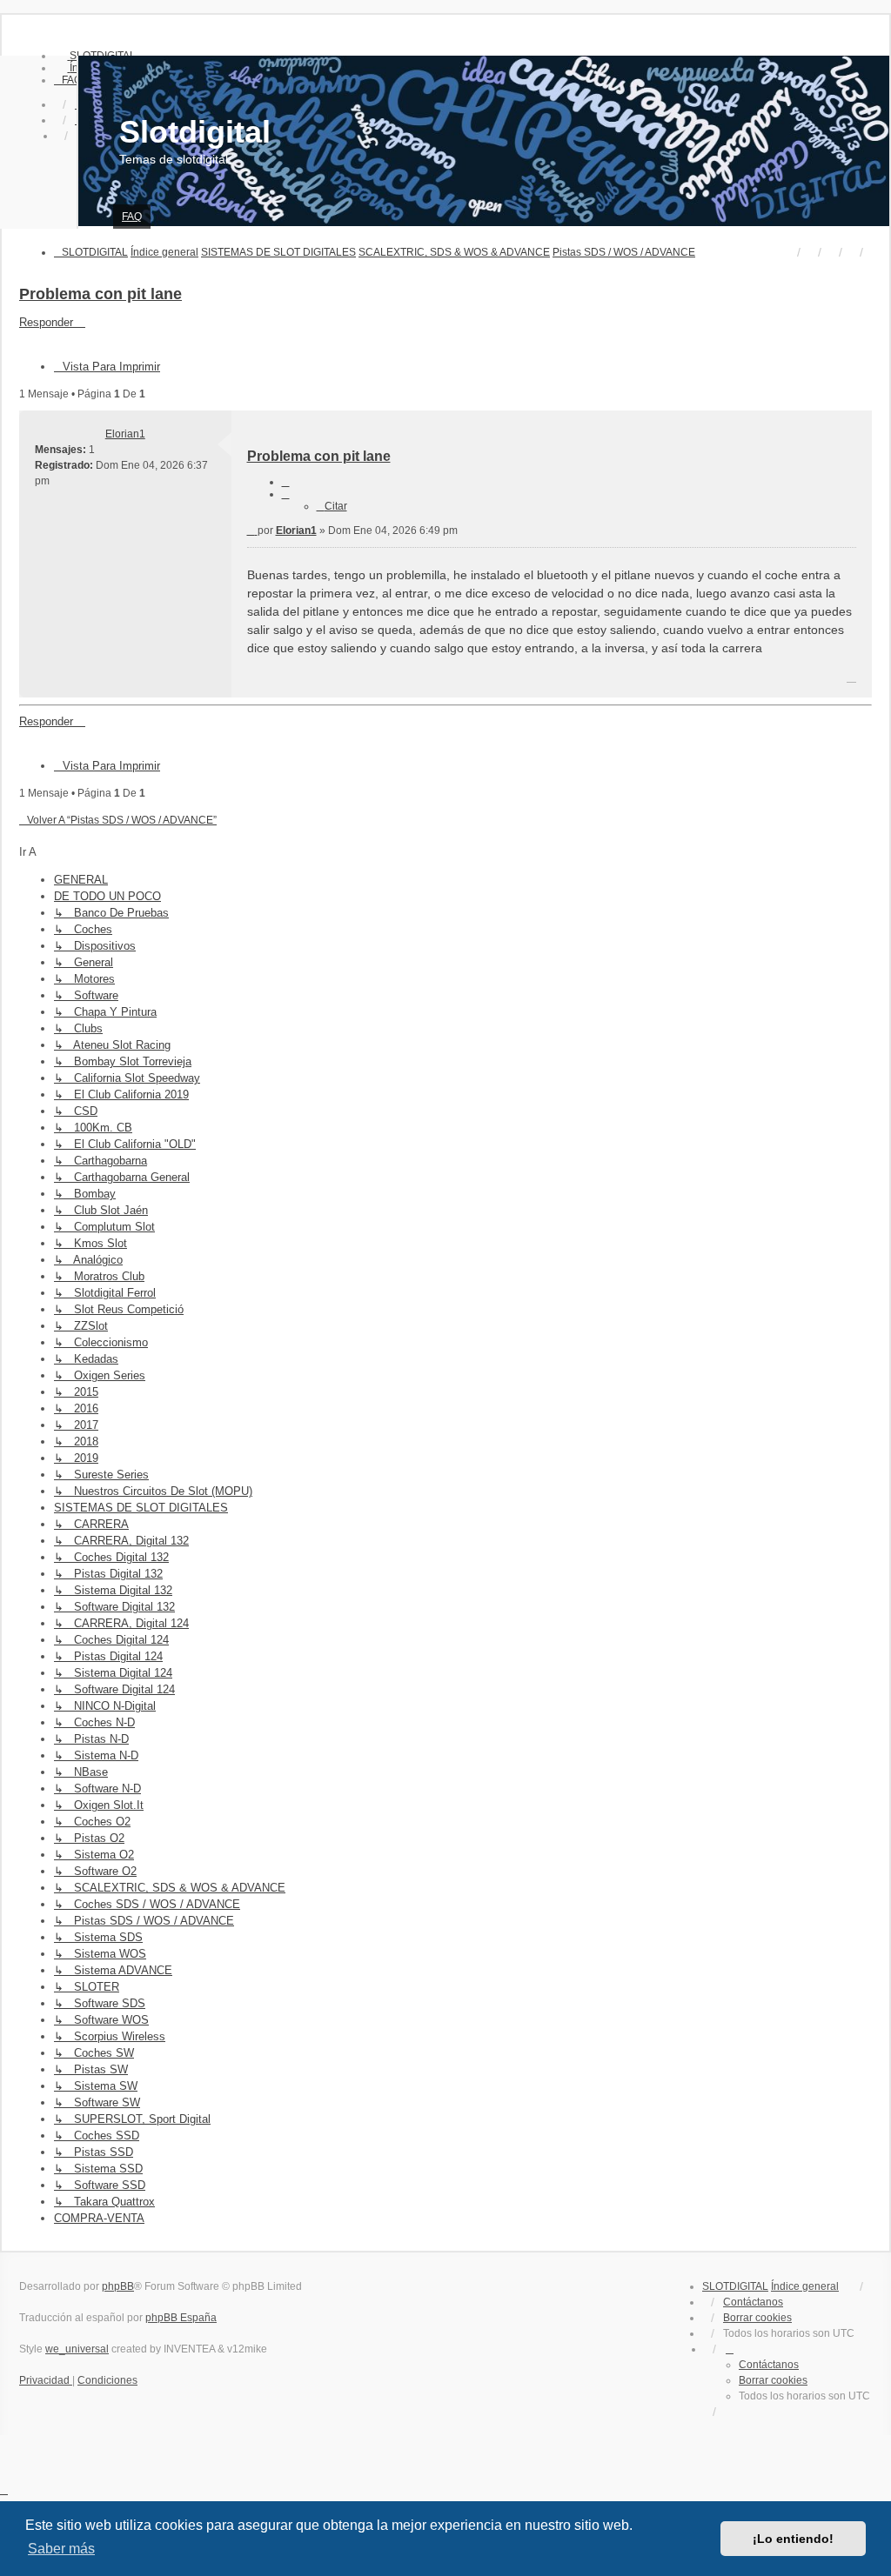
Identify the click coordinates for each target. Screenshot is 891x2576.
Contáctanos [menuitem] (753, 2302)
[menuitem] (68, 80)
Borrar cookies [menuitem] (757, 2318)
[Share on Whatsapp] (825, 679)
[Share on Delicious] (703, 679)
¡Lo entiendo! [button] (793, 2539)
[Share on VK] (734, 679)
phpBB (118, 2286)
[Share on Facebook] (551, 679)
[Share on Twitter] (581, 679)
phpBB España (181, 2318)
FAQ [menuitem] (132, 217)
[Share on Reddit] (673, 679)
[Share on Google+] (794, 679)
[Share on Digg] (642, 679)
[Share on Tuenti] (612, 679)
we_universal (77, 2349)
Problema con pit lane (100, 294)
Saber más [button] (61, 2549)
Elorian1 (125, 434)
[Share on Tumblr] (764, 679)
